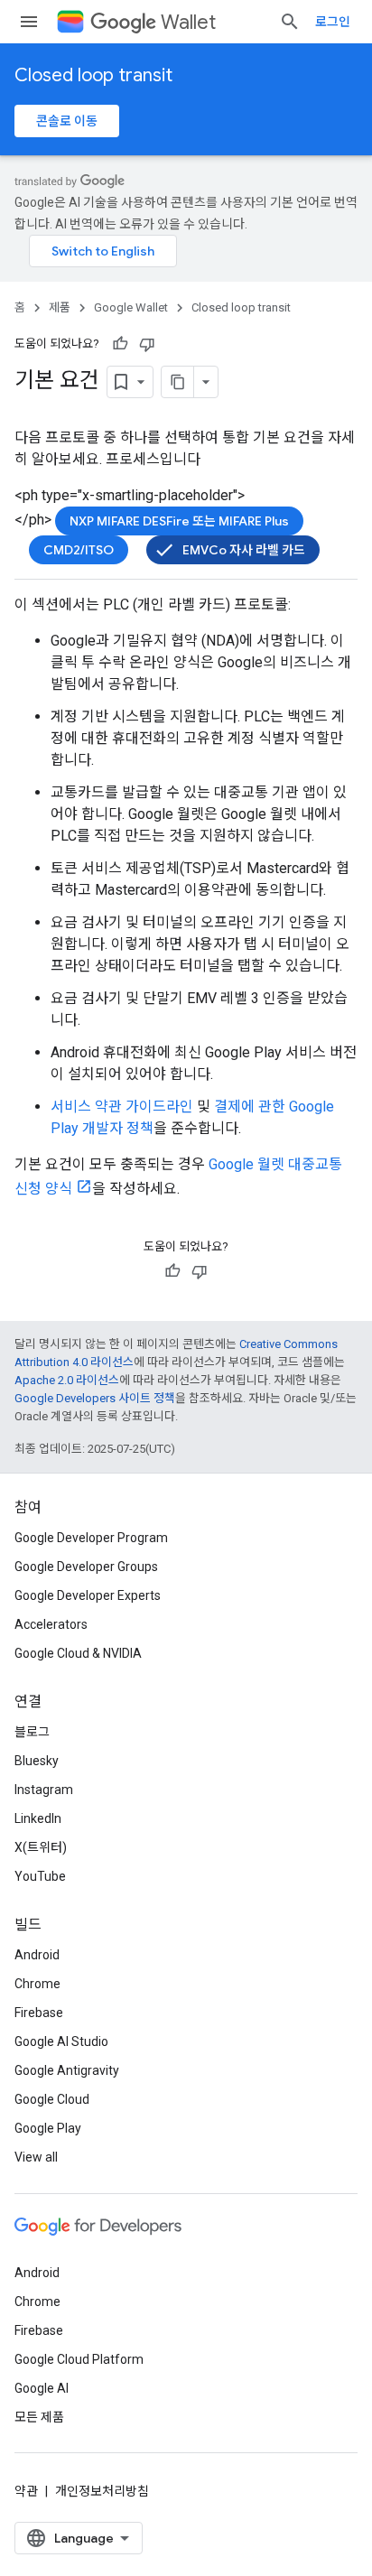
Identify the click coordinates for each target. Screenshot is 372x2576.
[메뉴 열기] (29, 22)
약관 (26, 2491)
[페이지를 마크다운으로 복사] (178, 382)
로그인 (333, 22)
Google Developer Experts (88, 1595)
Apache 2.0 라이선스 (67, 1380)
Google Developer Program (91, 1538)
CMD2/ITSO (79, 550)
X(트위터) (41, 1847)
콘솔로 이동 (67, 121)
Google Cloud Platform (79, 2359)
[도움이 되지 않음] (147, 344)
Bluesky (37, 1761)
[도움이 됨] (120, 344)
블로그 (32, 1732)
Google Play (48, 2128)
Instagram (44, 1790)
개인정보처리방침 (102, 2491)
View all (36, 2157)
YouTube (40, 1876)
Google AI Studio (61, 2041)
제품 (60, 307)
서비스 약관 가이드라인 (122, 1107)
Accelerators (51, 1624)
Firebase (39, 2013)
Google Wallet (131, 307)
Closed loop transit (93, 75)
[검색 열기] (290, 22)
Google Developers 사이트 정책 (95, 1398)
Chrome (37, 1984)
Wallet (188, 22)
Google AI (42, 2388)
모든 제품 (39, 2417)
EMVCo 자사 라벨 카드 (244, 550)
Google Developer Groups (86, 1567)
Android (37, 1955)
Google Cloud (52, 2099)
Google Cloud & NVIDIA (78, 1653)
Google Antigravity (67, 2070)
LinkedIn (38, 1818)
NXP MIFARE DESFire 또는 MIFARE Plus (179, 521)
